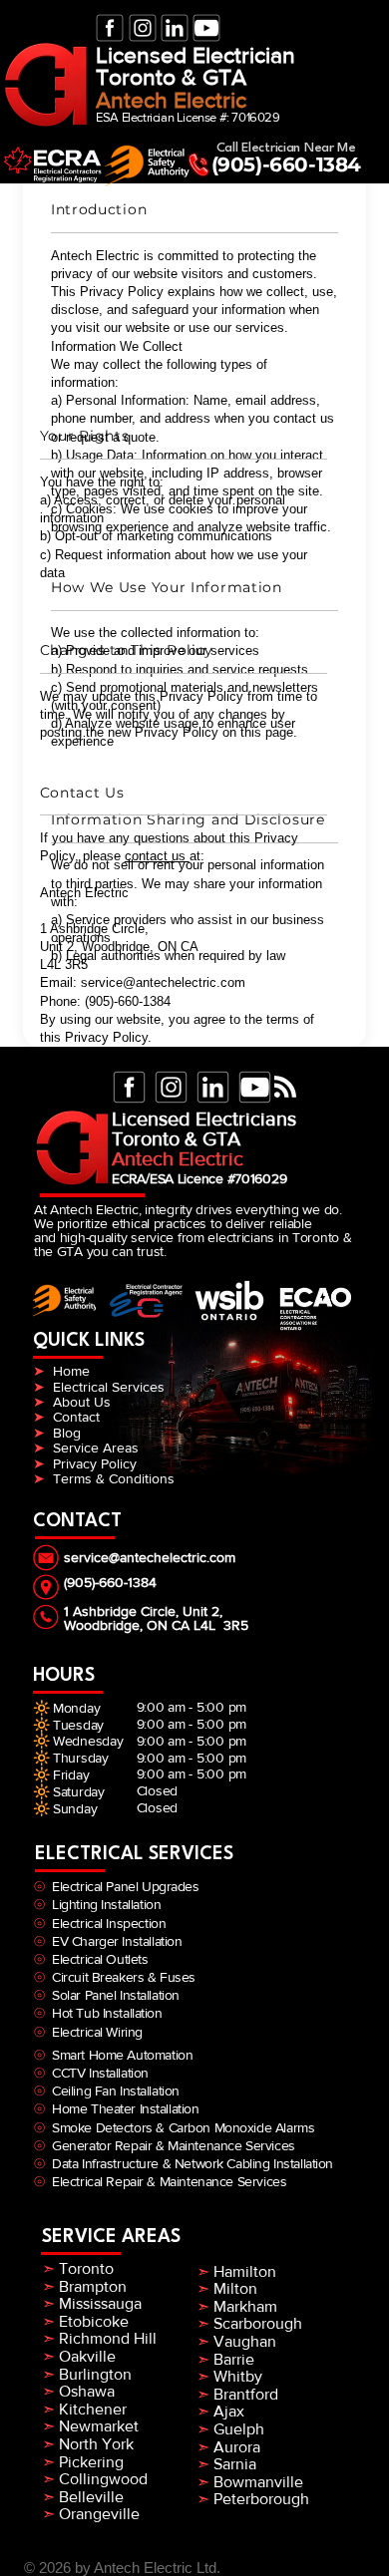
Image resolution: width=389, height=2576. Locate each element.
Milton (235, 2288)
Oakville (87, 2356)
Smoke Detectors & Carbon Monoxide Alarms (183, 2127)
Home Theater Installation (122, 2108)
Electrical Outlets (100, 1959)
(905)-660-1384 (286, 164)
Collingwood (103, 2479)
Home (71, 1371)
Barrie (234, 2359)
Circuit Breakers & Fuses (124, 1977)
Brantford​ (237, 2394)
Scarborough (258, 2323)
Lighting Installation (106, 1904)
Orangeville (99, 2514)
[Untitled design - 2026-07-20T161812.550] (110, 28)
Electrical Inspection (111, 1923)
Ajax (229, 2411)
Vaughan (245, 2341)
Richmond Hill (108, 2338)
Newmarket (97, 2426)
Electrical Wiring (97, 2032)
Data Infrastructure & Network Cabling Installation (189, 2163)
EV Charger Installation (117, 1941)
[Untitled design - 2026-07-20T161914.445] (143, 28)
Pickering (91, 2462)
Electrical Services (109, 1387)
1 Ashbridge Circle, (123, 1611)
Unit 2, (202, 1611)
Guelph (237, 2429)
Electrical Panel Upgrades (126, 1886)
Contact (76, 1417)
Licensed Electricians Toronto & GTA (204, 1128)
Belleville (91, 2497)
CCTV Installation (97, 2073)
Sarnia (233, 2464)
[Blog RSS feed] (285, 1088)
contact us (157, 856)
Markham (245, 2306)
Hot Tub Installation (104, 2013)
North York (94, 2444)
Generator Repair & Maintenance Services (170, 2145)
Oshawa (87, 2391)
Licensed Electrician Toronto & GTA (195, 66)
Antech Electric (171, 100)
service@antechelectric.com (150, 1557)
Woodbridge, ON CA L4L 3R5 (156, 1625)
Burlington (95, 2374)
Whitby (238, 2376)
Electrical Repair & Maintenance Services (166, 2181)
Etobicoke (94, 2321)
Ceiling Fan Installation (112, 2091)
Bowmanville (256, 2482)
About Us (84, 1402)
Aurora (235, 2447)
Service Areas (96, 1448)
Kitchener (91, 2409)
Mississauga (100, 2303)
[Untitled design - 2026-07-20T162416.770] (175, 28)
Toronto (86, 2268)
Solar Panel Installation (112, 1995)
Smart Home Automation (122, 2055)
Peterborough (259, 2499)
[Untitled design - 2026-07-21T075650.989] (206, 28)
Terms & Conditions (114, 1478)
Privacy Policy (95, 1463)
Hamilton (245, 2271)
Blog (67, 1433)
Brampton (93, 2286)
